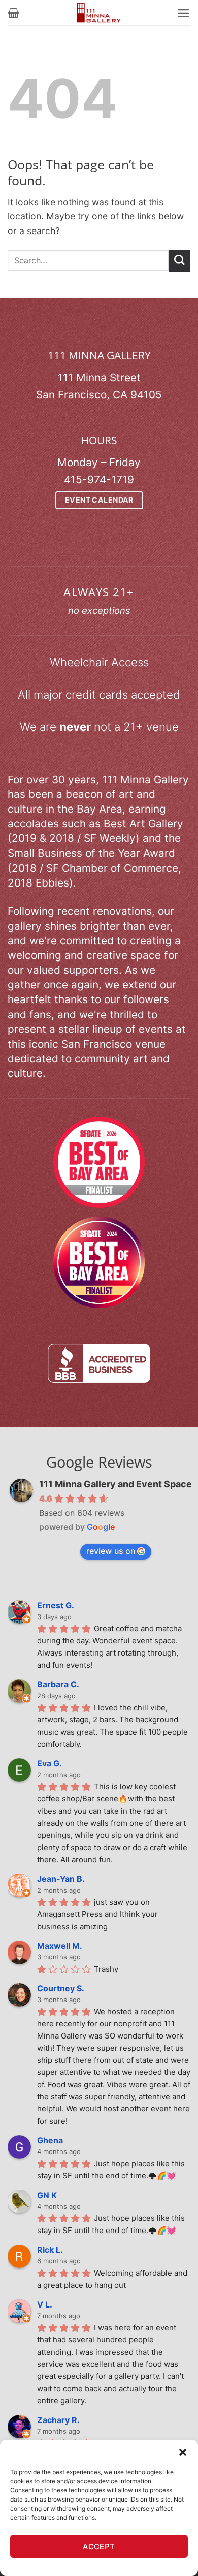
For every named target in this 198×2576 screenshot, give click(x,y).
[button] (183, 2452)
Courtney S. (61, 1988)
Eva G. (49, 1763)
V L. (45, 2304)
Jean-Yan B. (61, 1879)
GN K (47, 2195)
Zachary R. (58, 2420)
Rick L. (50, 2250)
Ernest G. (56, 1605)
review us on (111, 1551)
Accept (99, 2546)
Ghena (50, 2140)
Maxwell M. (60, 1946)
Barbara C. (58, 1684)
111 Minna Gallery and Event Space (115, 1484)
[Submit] (179, 261)
